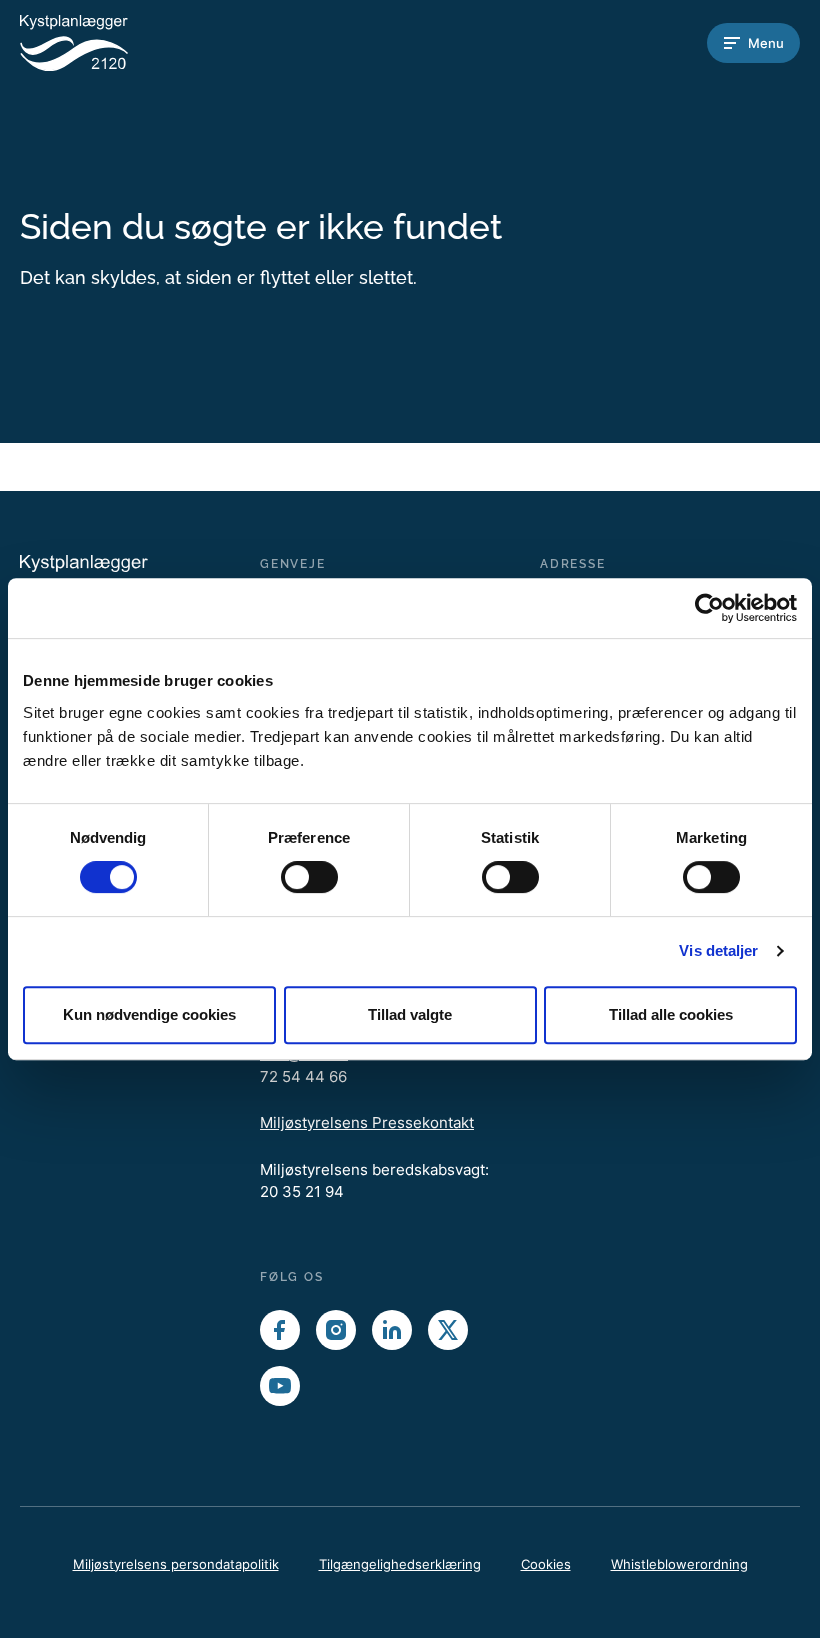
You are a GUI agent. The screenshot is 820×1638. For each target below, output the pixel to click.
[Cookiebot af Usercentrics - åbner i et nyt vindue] (709, 608)
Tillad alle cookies (671, 1014)
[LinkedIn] (392, 1330)
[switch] (309, 877)
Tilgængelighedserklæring (400, 1564)
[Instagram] (336, 1330)
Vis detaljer (718, 950)
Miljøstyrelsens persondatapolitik (176, 1564)
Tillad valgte (410, 1014)
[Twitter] (448, 1330)
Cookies (546, 1564)
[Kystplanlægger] (100, 43)
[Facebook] (280, 1330)
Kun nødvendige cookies (149, 1014)
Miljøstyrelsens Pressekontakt (367, 1122)
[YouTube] (280, 1386)
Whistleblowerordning (679, 1564)
